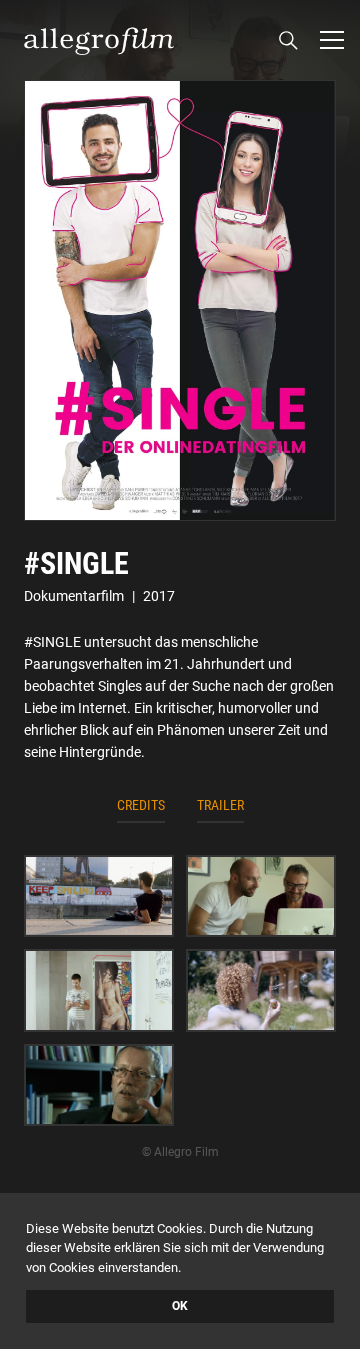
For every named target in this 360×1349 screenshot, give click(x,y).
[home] (99, 39)
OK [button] (180, 1306)
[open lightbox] (180, 300)
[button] (332, 40)
